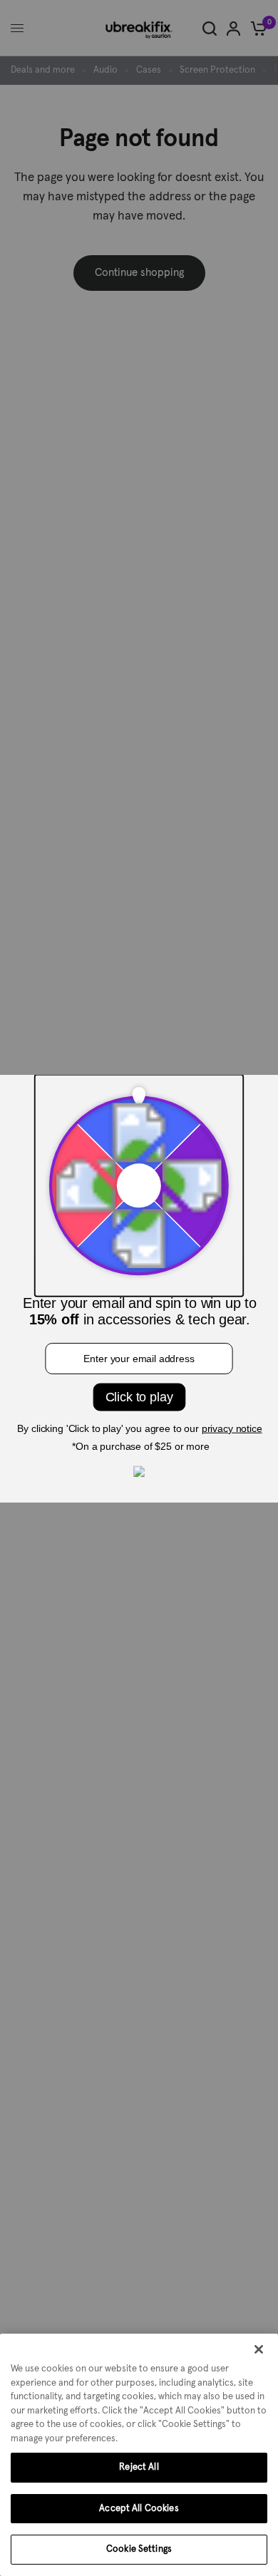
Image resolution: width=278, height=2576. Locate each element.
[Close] (259, 2349)
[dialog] (139, 2455)
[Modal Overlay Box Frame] (139, 1288)
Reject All (139, 2467)
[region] (139, 2455)
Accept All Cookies (139, 2509)
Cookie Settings (139, 2549)
